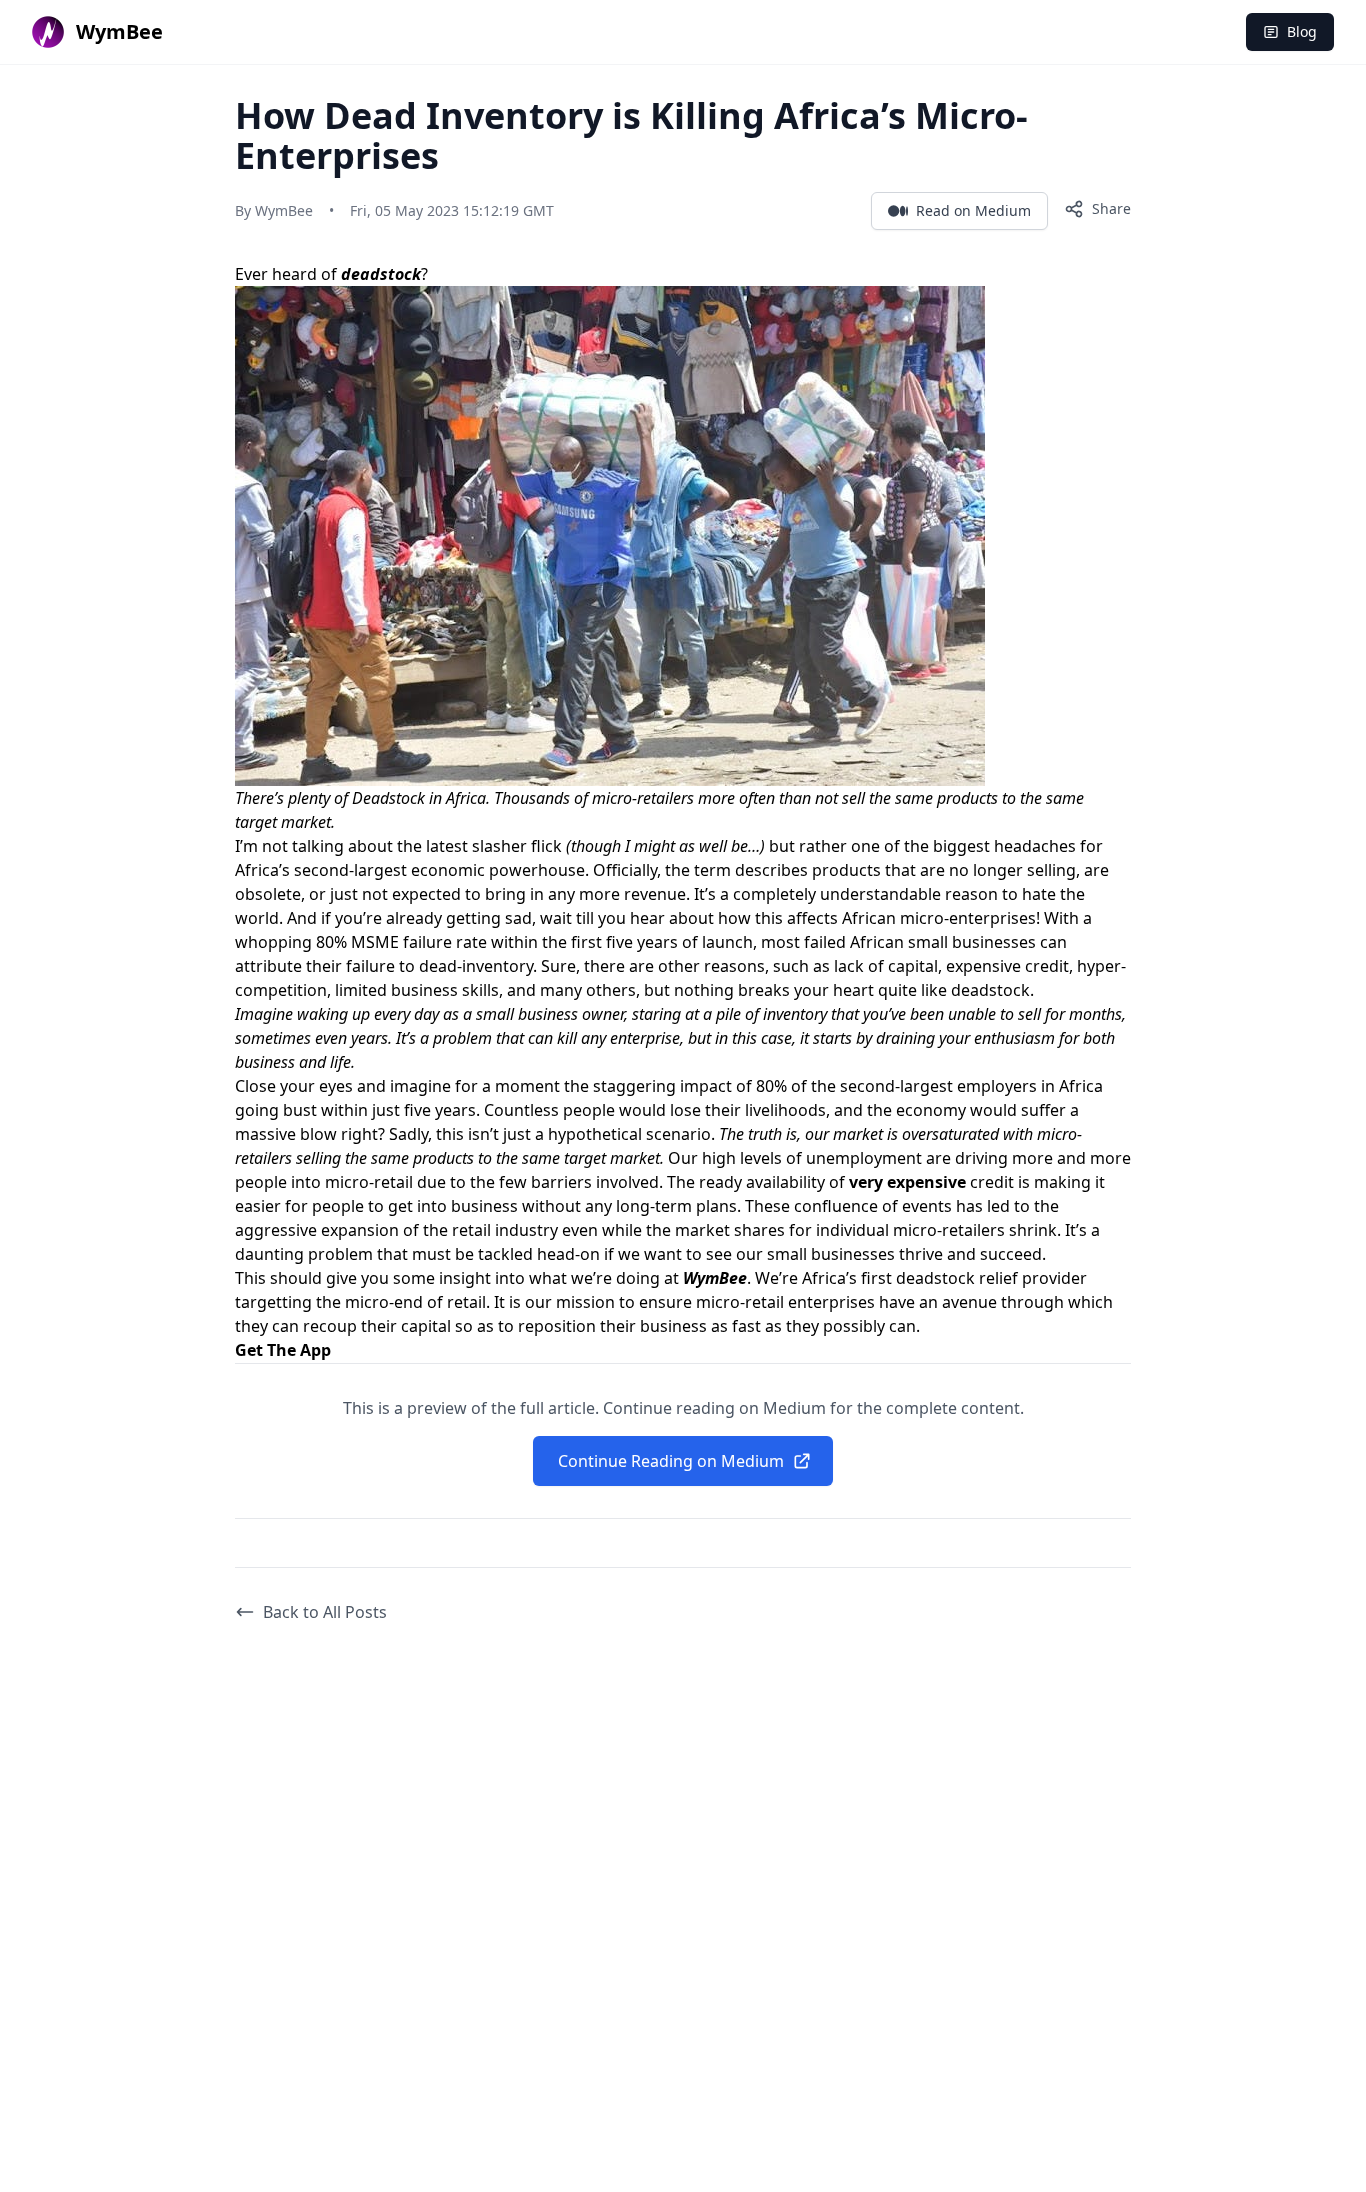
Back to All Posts (325, 1612)
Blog (1302, 31)
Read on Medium (973, 210)
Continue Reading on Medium (671, 1461)
